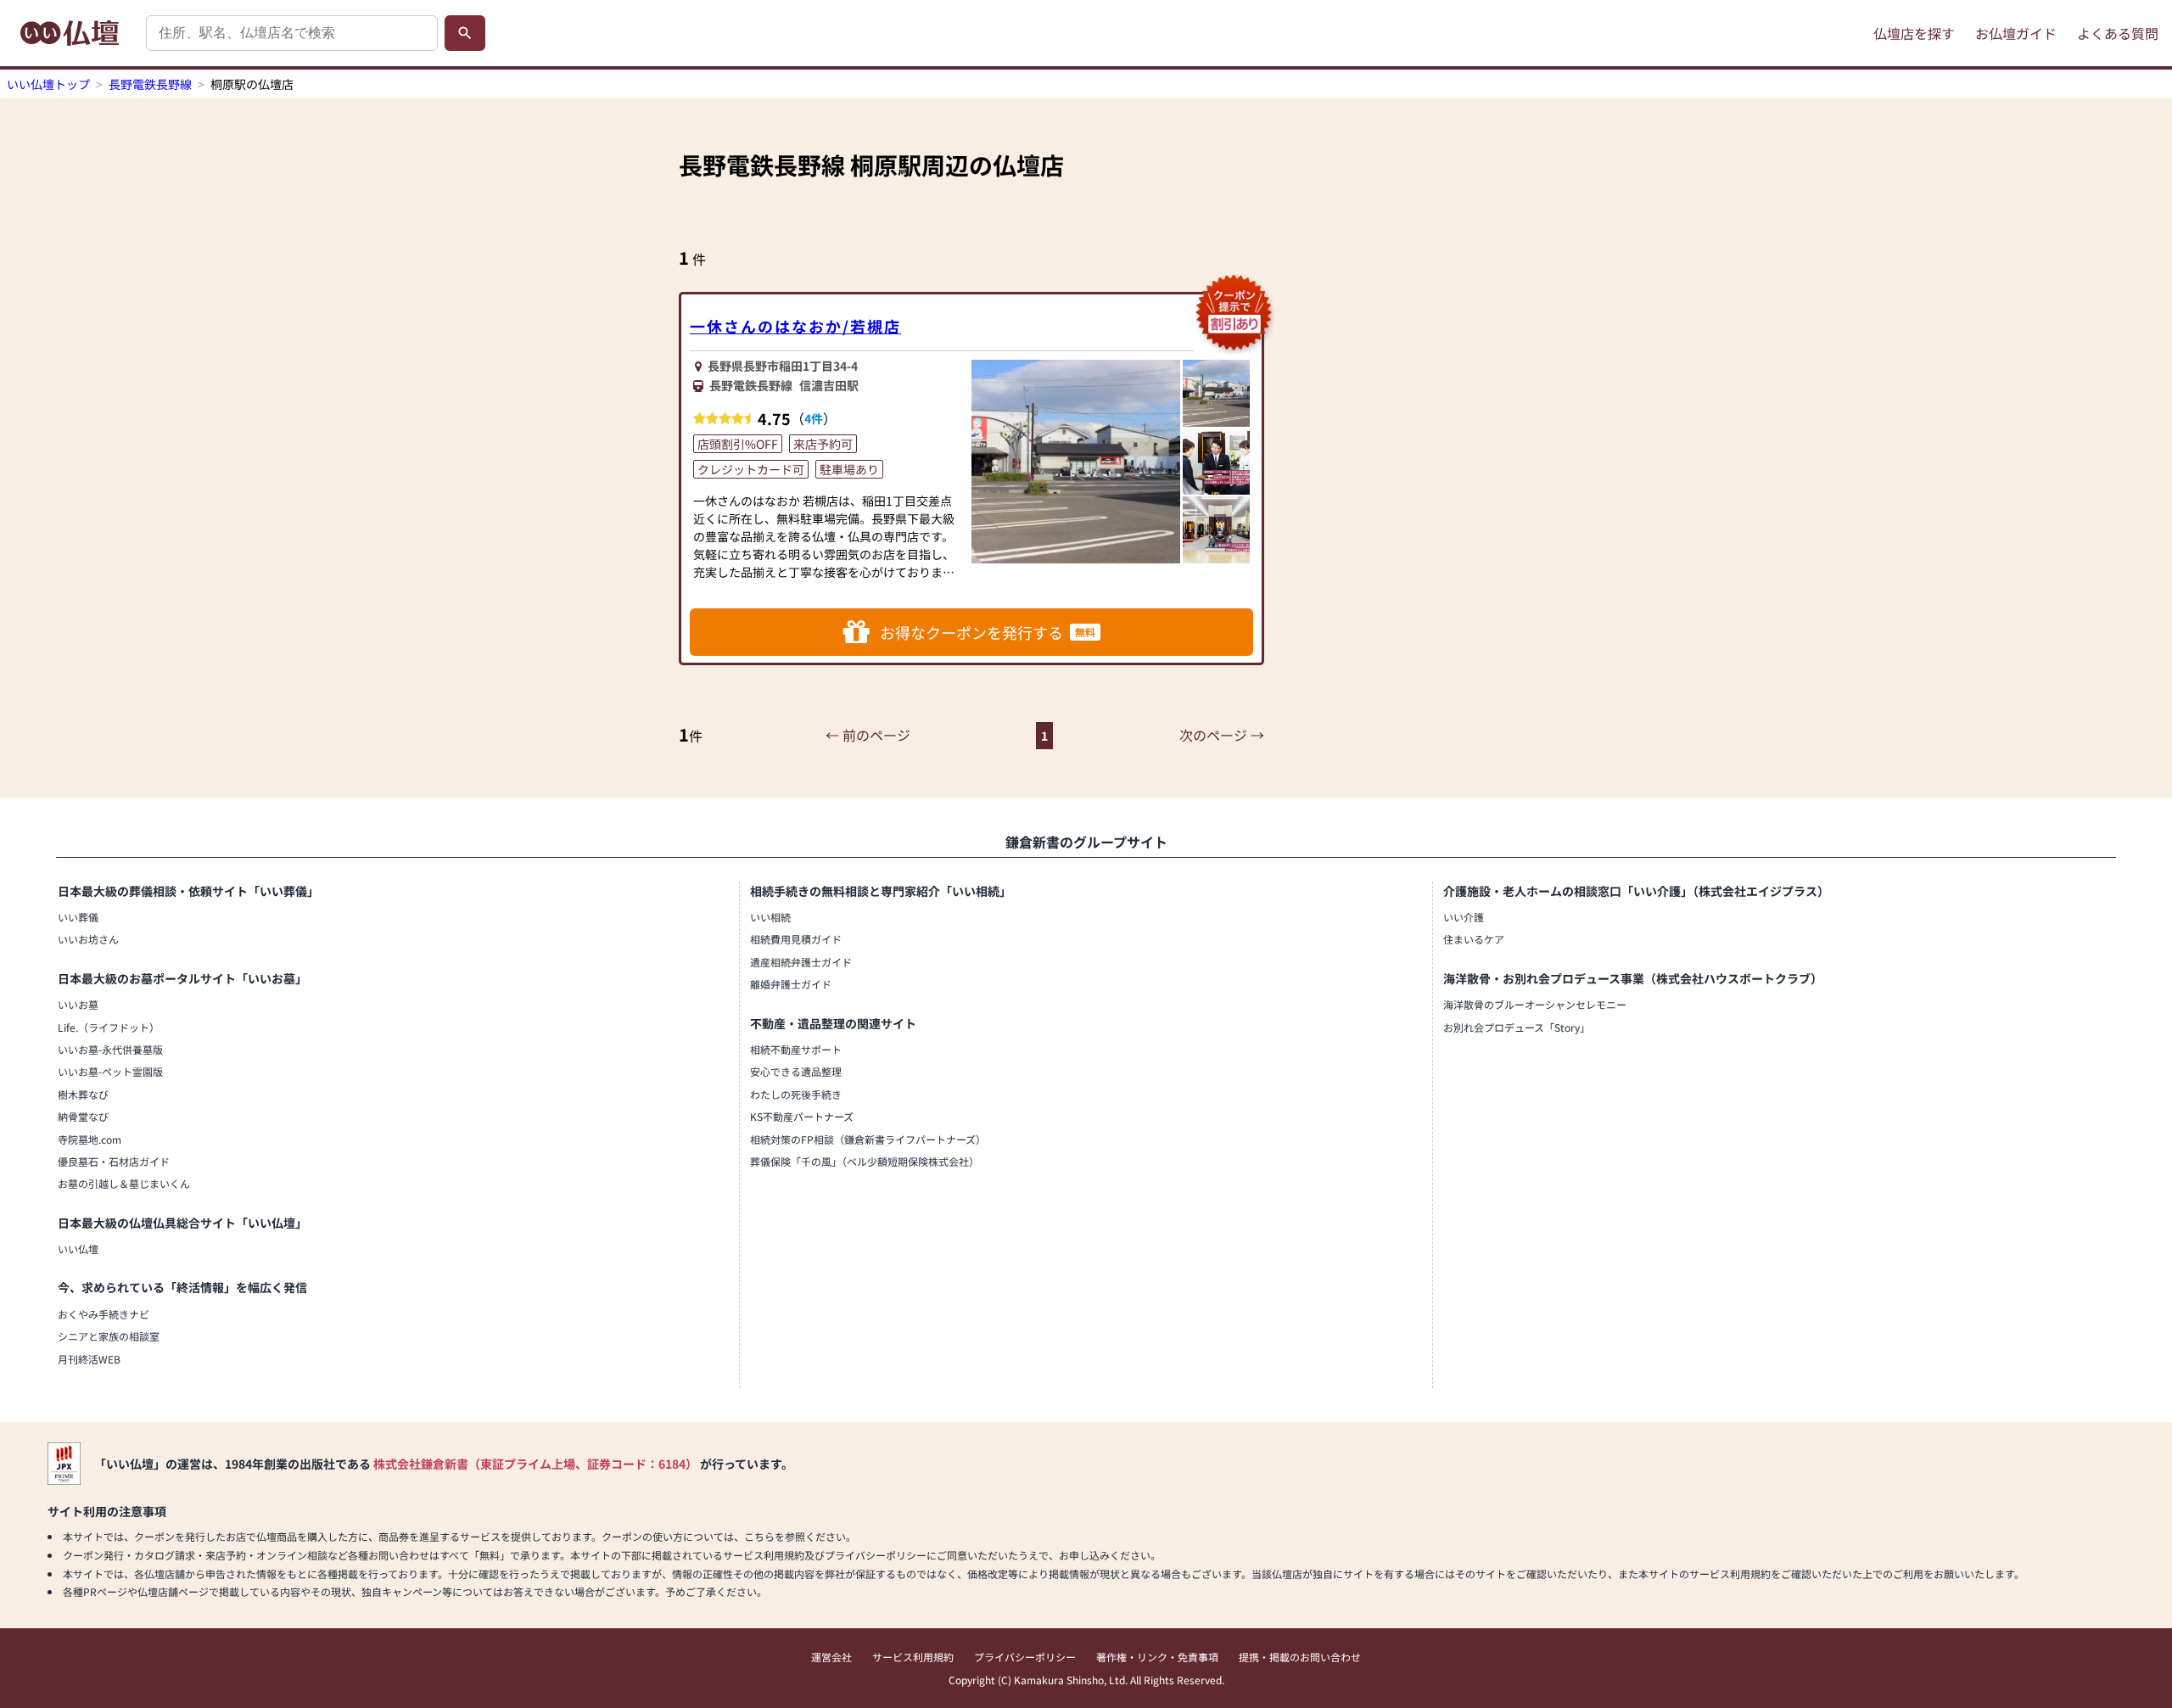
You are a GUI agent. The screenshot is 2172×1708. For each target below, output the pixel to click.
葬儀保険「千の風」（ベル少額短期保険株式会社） (865, 1161)
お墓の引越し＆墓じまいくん (124, 1183)
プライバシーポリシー (1025, 1657)
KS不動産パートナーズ (802, 1116)
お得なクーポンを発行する (988, 632)
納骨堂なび (83, 1116)
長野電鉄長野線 (150, 84)
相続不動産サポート (796, 1049)
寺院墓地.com (90, 1139)
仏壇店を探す (1914, 33)
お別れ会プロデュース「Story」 (1517, 1027)
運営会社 (831, 1657)
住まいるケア (1474, 939)
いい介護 (1464, 917)
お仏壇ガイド (2016, 33)
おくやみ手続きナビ (104, 1314)
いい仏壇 (78, 1249)
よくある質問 (2118, 33)
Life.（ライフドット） (109, 1027)
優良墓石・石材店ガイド (114, 1161)
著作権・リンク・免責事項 (1157, 1657)
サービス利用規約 (913, 1657)
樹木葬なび (83, 1094)
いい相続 (770, 917)
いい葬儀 (78, 917)
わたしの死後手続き (796, 1094)
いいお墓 (78, 1004)
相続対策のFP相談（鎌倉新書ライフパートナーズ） (868, 1139)
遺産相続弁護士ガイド (801, 962)
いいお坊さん (88, 939)
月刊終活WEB (89, 1359)
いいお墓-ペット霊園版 (110, 1071)
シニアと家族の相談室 (109, 1336)
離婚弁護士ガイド (791, 984)
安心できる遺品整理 (796, 1071)
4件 (814, 418)
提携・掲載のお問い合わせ (1300, 1657)
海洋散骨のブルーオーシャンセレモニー (1535, 1004)
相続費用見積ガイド (796, 939)
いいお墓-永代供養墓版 (110, 1049)
